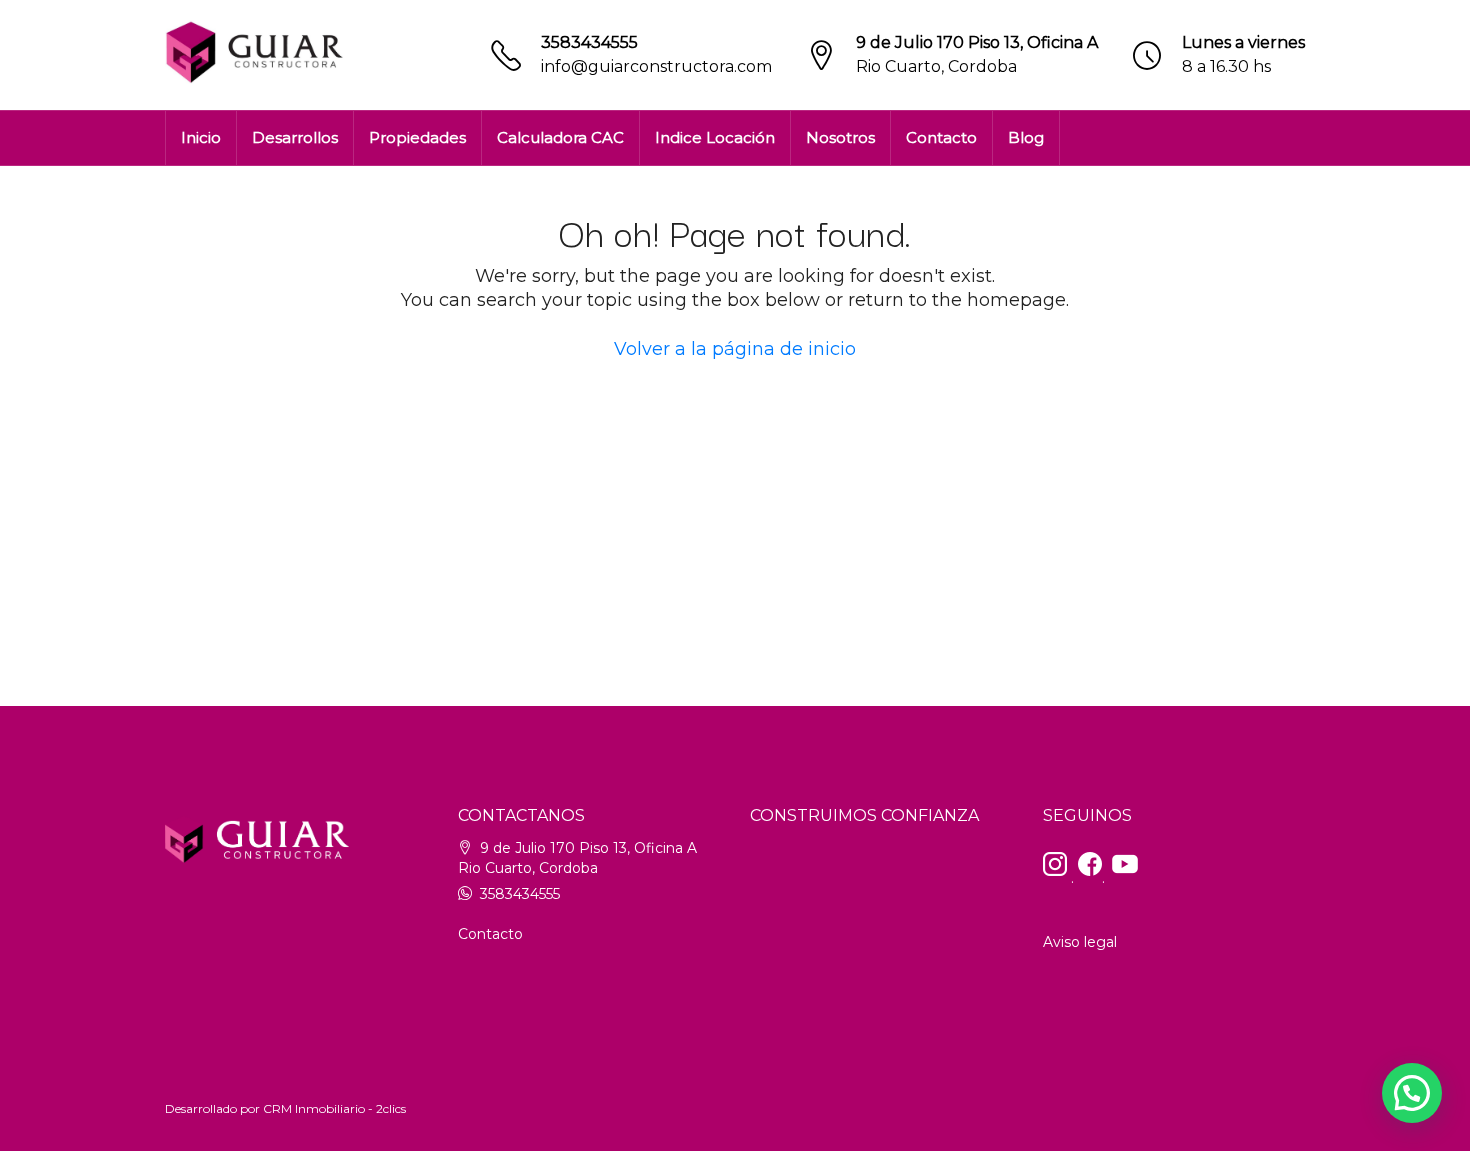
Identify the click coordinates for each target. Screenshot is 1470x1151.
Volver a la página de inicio (735, 349)
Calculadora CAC (560, 137)
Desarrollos (295, 137)
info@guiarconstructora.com (656, 66)
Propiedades (417, 137)
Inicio (201, 137)
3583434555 (589, 42)
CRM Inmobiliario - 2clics (334, 1108)
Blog (1026, 137)
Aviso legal (1080, 942)
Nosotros (840, 137)
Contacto (941, 137)
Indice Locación (715, 137)
